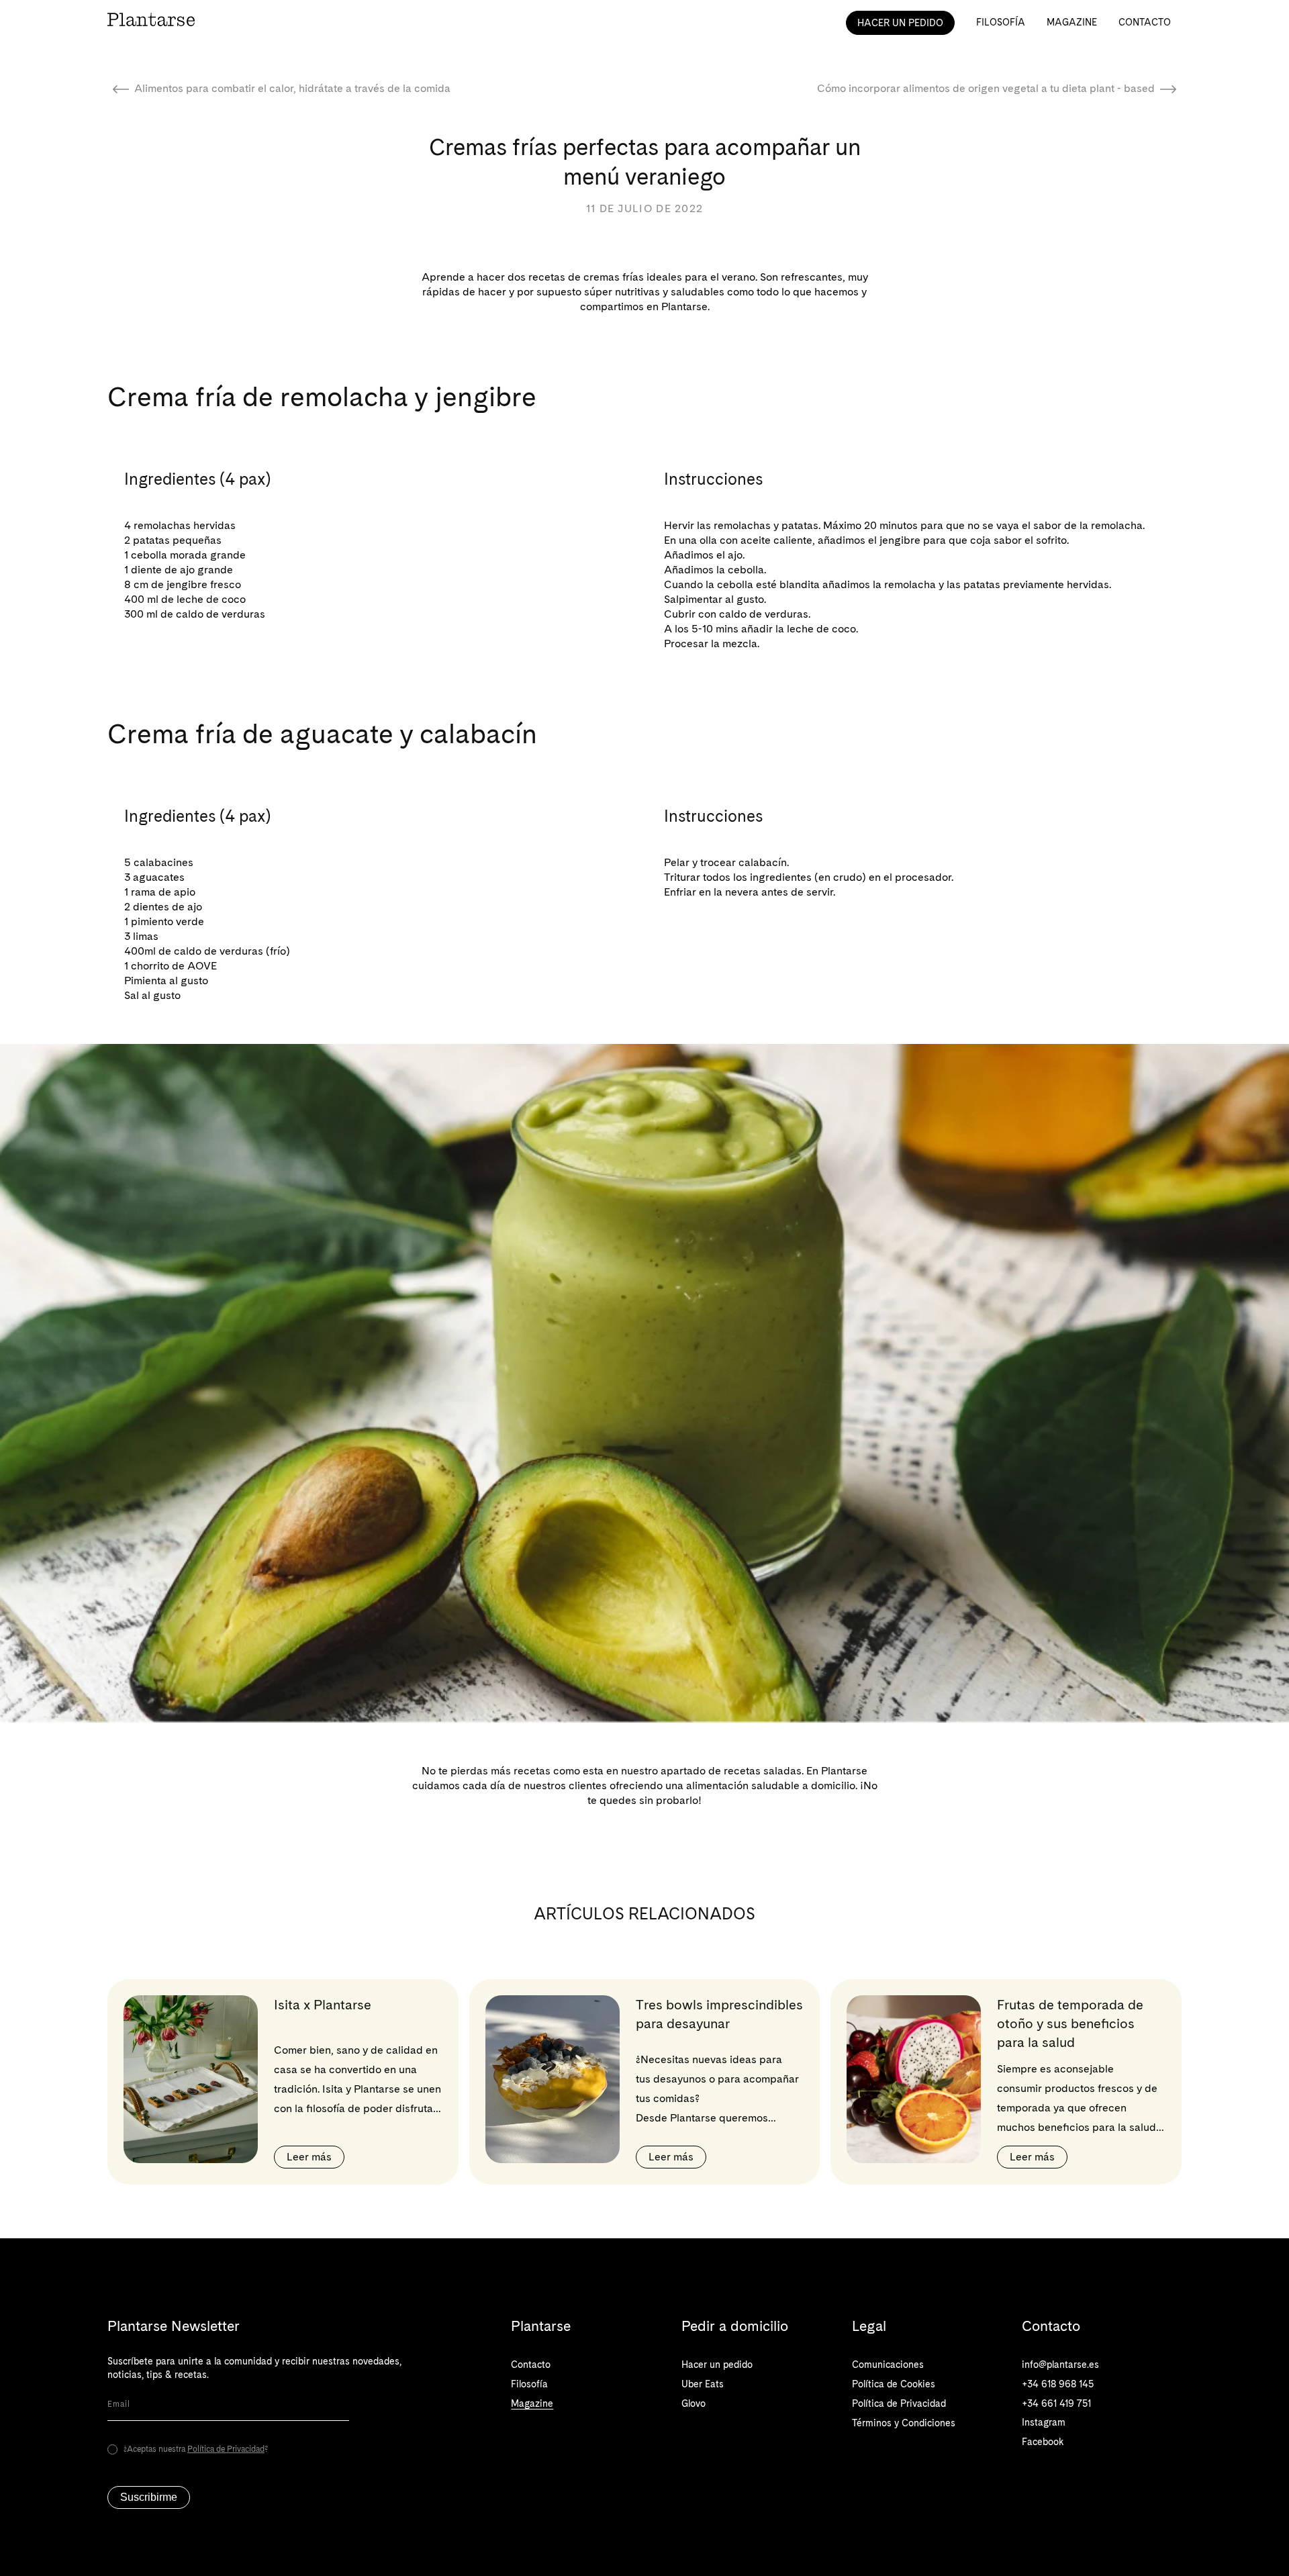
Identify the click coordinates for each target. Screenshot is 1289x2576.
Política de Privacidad (683, 1327)
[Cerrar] (851, 1178)
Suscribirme (645, 1390)
